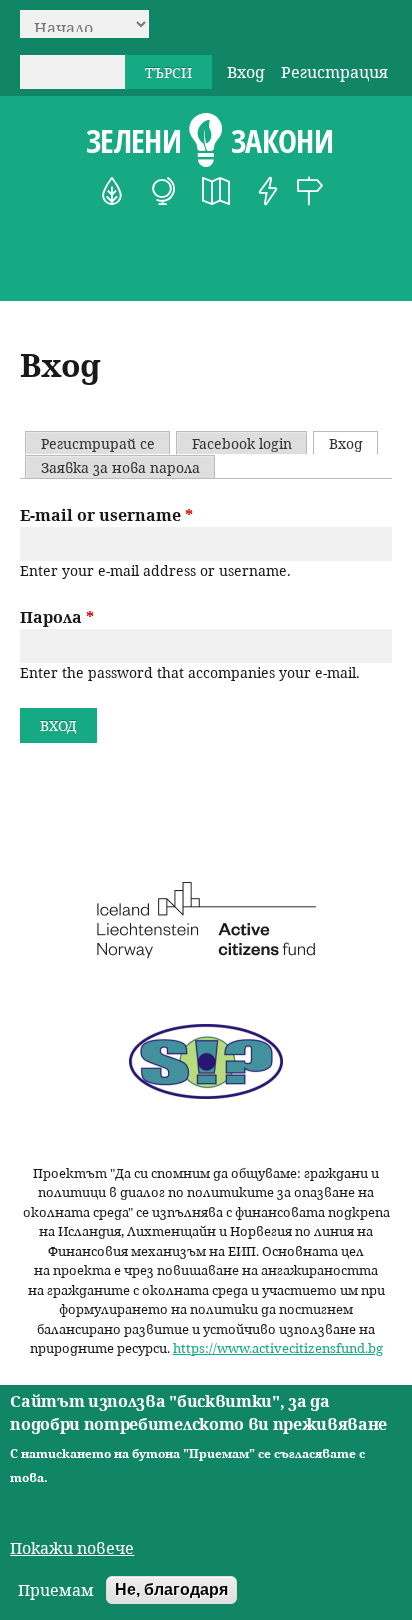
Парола (57, 617)
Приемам (56, 1590)
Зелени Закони (209, 141)
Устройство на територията (216, 191)
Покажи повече (72, 1548)
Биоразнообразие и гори (112, 191)
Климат (164, 191)
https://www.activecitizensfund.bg (278, 1348)
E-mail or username (106, 515)
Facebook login (242, 443)
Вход (246, 72)
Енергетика (268, 191)
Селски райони (310, 191)
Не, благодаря (171, 1589)
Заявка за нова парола (120, 467)
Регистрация (334, 72)
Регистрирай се (98, 443)
